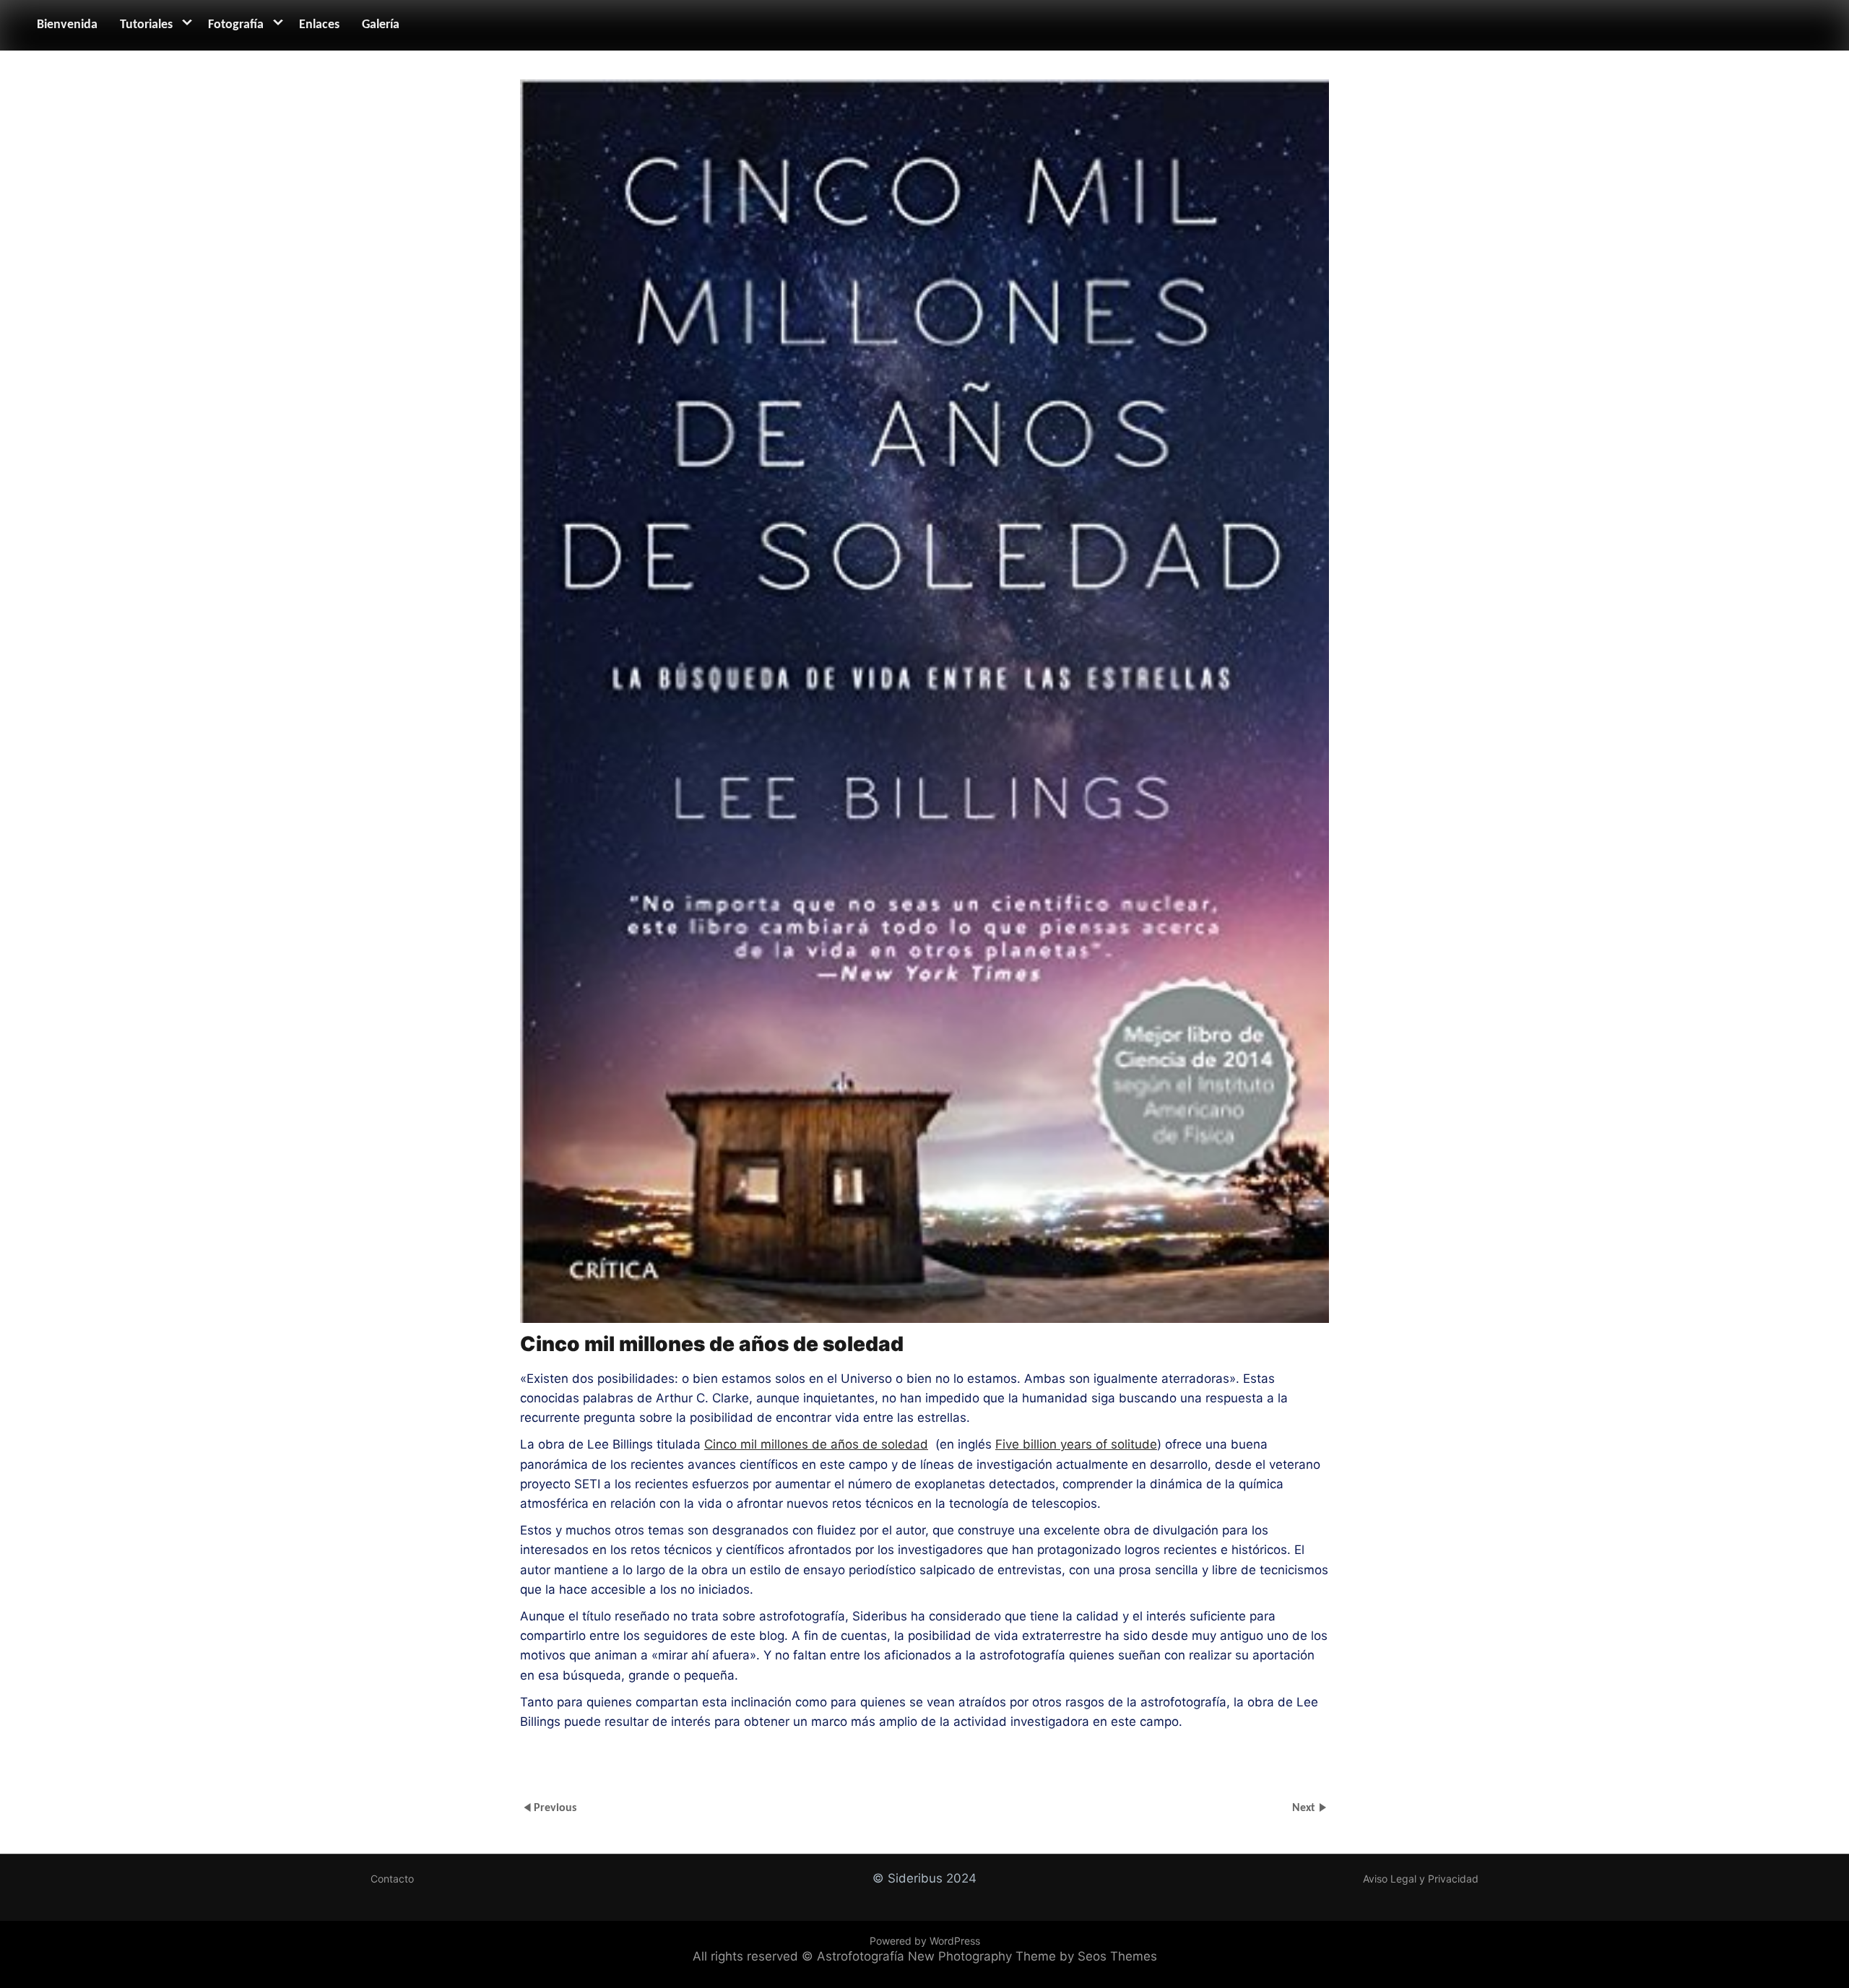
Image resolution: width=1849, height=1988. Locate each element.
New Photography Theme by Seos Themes (1032, 1956)
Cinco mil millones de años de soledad (816, 1444)
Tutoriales (146, 25)
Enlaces (319, 25)
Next (1305, 1808)
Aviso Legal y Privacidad (1421, 1879)
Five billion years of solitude (1076, 1444)
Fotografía (236, 25)
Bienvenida (67, 25)
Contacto (392, 1879)
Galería (381, 25)
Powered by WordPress (925, 1941)
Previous (555, 1808)
